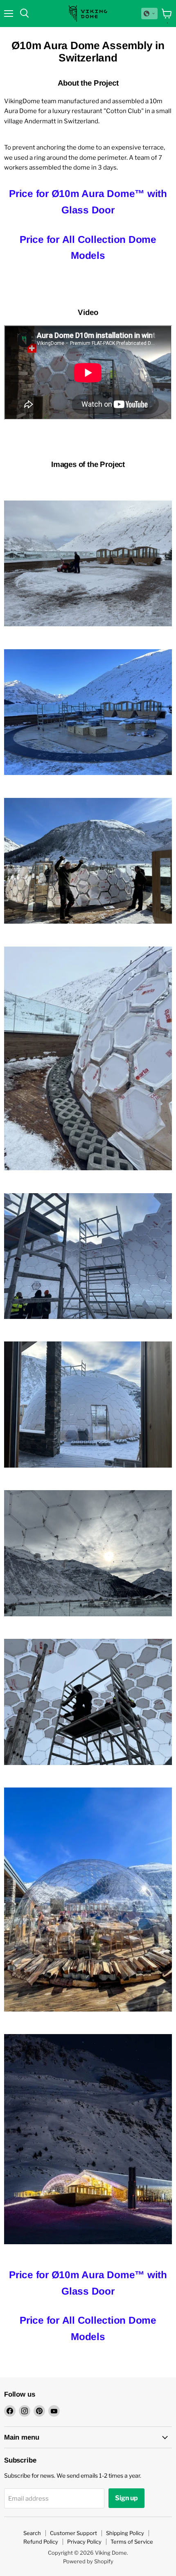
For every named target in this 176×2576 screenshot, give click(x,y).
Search (32, 2533)
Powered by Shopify (88, 2561)
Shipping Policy (125, 2533)
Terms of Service (132, 2542)
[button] (149, 14)
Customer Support (73, 2533)
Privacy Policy (84, 2542)
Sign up (126, 2498)
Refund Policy (41, 2542)
